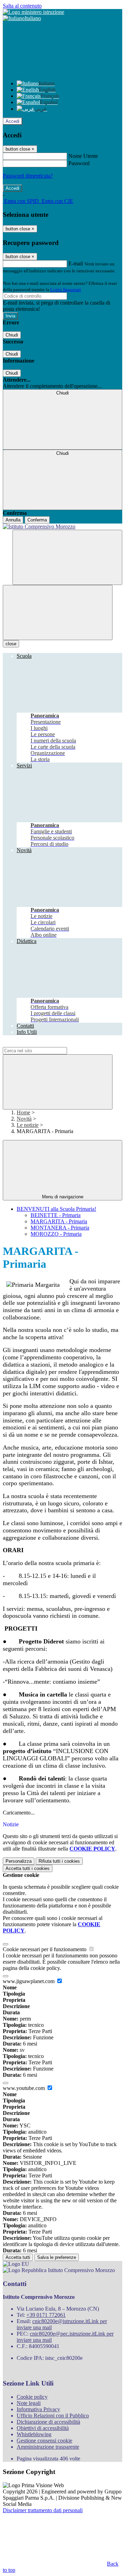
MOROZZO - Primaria (56, 1234)
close (11, 644)
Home (23, 1112)
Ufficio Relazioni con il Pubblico (53, 2416)
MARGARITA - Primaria (59, 1221)
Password (79, 163)
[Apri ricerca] (67, 557)
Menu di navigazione (63, 1197)
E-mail (76, 263)
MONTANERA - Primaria (60, 1228)
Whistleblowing (34, 2434)
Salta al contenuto (22, 6)
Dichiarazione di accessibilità (48, 2422)
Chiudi (12, 335)
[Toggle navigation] (58, 613)
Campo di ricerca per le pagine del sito (45, 1044)
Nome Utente (83, 156)
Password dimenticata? (28, 176)
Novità (24, 1119)
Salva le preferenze (57, 2257)
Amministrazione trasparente (48, 2447)
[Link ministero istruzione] (34, 12)
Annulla (13, 520)
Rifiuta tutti (59, 1861)
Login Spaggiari (66, 290)
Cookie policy (32, 2397)
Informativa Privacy (38, 2409)
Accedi (12, 121)
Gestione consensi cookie (44, 2441)
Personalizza (19, 1861)
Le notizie (28, 1125)
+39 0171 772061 (46, 2315)
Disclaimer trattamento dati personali (43, 2510)
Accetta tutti (28, 1868)
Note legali (29, 2403)
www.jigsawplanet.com (29, 1981)
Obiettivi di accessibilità (43, 2428)
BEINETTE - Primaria (56, 1215)
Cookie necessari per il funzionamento (45, 1949)
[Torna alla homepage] (62, 527)
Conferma (37, 520)
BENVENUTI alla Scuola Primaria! (56, 1209)
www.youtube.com (24, 2088)
